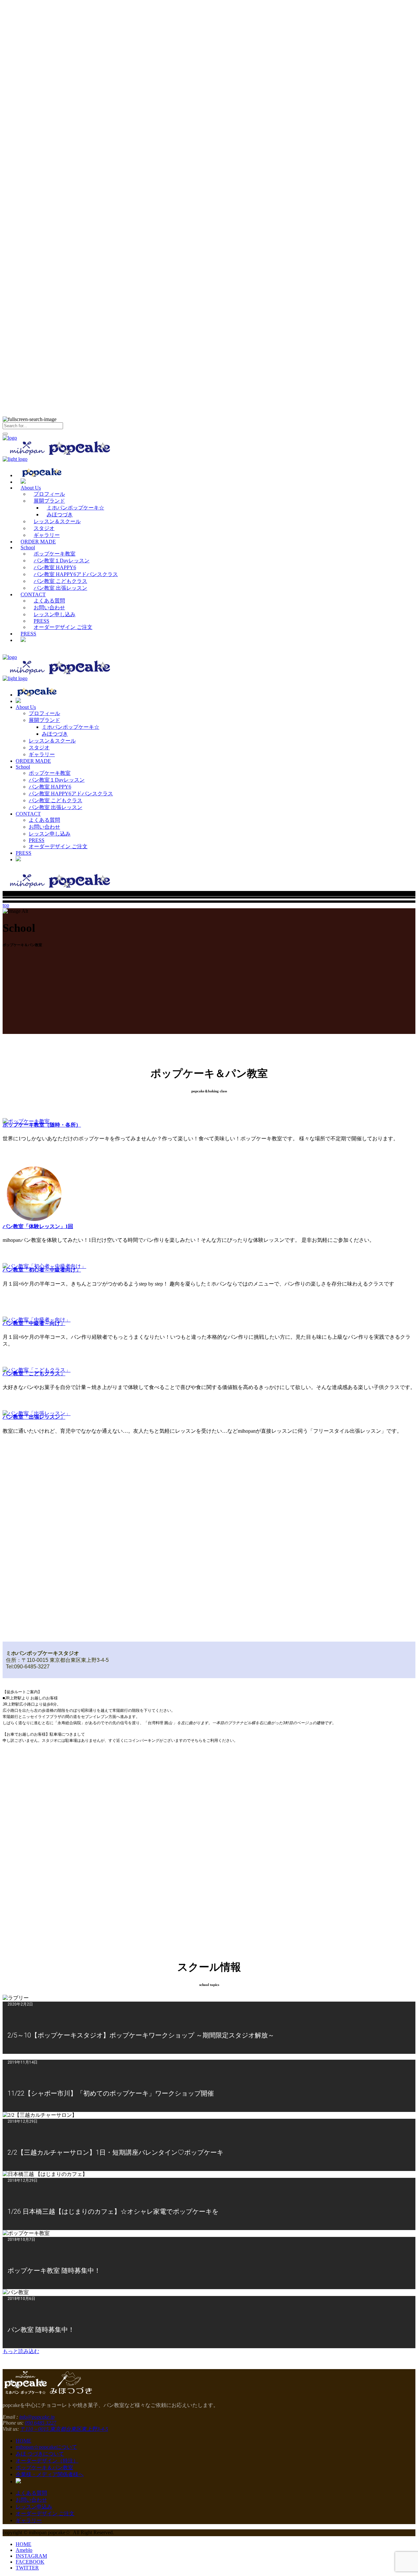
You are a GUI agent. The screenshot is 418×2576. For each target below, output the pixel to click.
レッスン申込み (34, 2507)
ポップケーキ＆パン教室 (44, 2467)
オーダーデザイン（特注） (47, 2461)
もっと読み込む (21, 2351)
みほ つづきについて (40, 2454)
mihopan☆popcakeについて (46, 2447)
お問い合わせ (31, 2500)
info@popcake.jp (37, 2417)
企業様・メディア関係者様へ (50, 2474)
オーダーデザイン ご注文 (45, 2514)
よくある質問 (31, 2493)
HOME (24, 2441)
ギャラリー (29, 2520)
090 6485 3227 (40, 2423)
